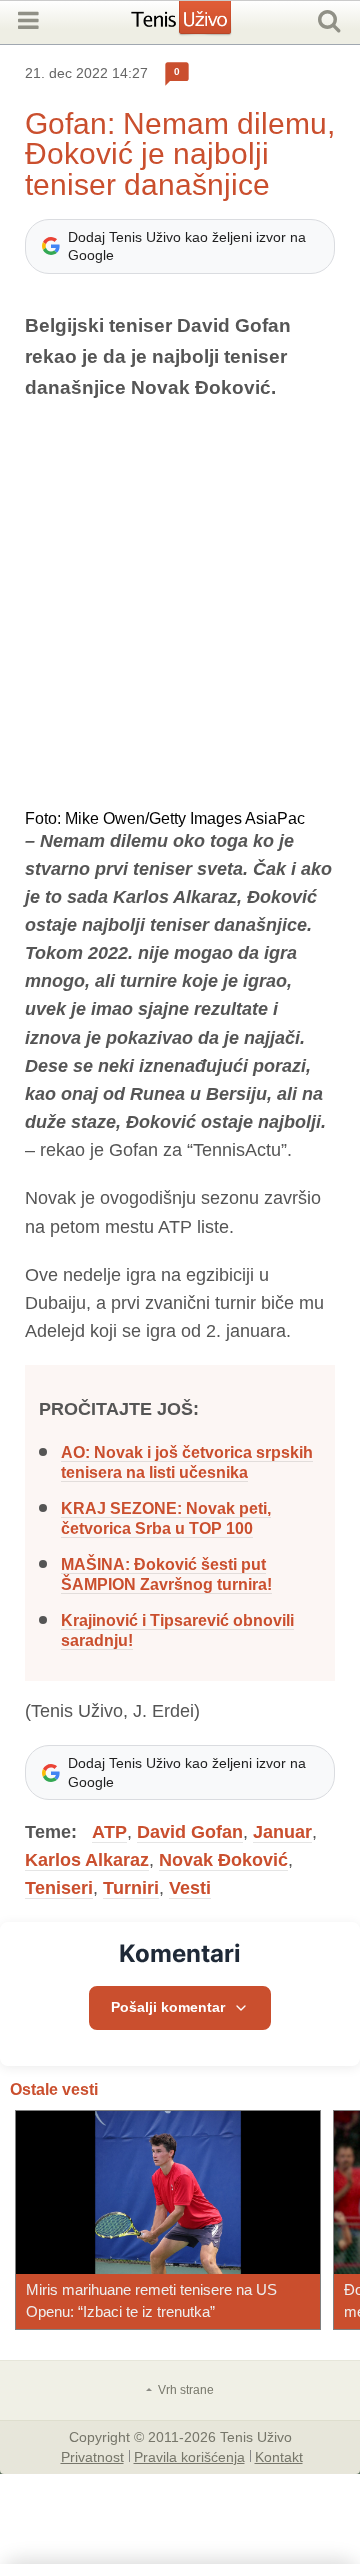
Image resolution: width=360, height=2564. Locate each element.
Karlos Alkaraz (87, 1860)
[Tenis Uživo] (201, 25)
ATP (109, 1832)
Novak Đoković (223, 1860)
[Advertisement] (180, 607)
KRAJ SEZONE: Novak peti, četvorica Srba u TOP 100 (166, 1518)
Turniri (131, 1888)
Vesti (190, 1888)
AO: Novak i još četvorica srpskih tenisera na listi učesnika (187, 1462)
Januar (282, 1832)
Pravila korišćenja (189, 2456)
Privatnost (92, 2456)
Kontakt (279, 2456)
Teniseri (59, 1888)
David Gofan (190, 1832)
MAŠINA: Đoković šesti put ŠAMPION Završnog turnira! (166, 1574)
